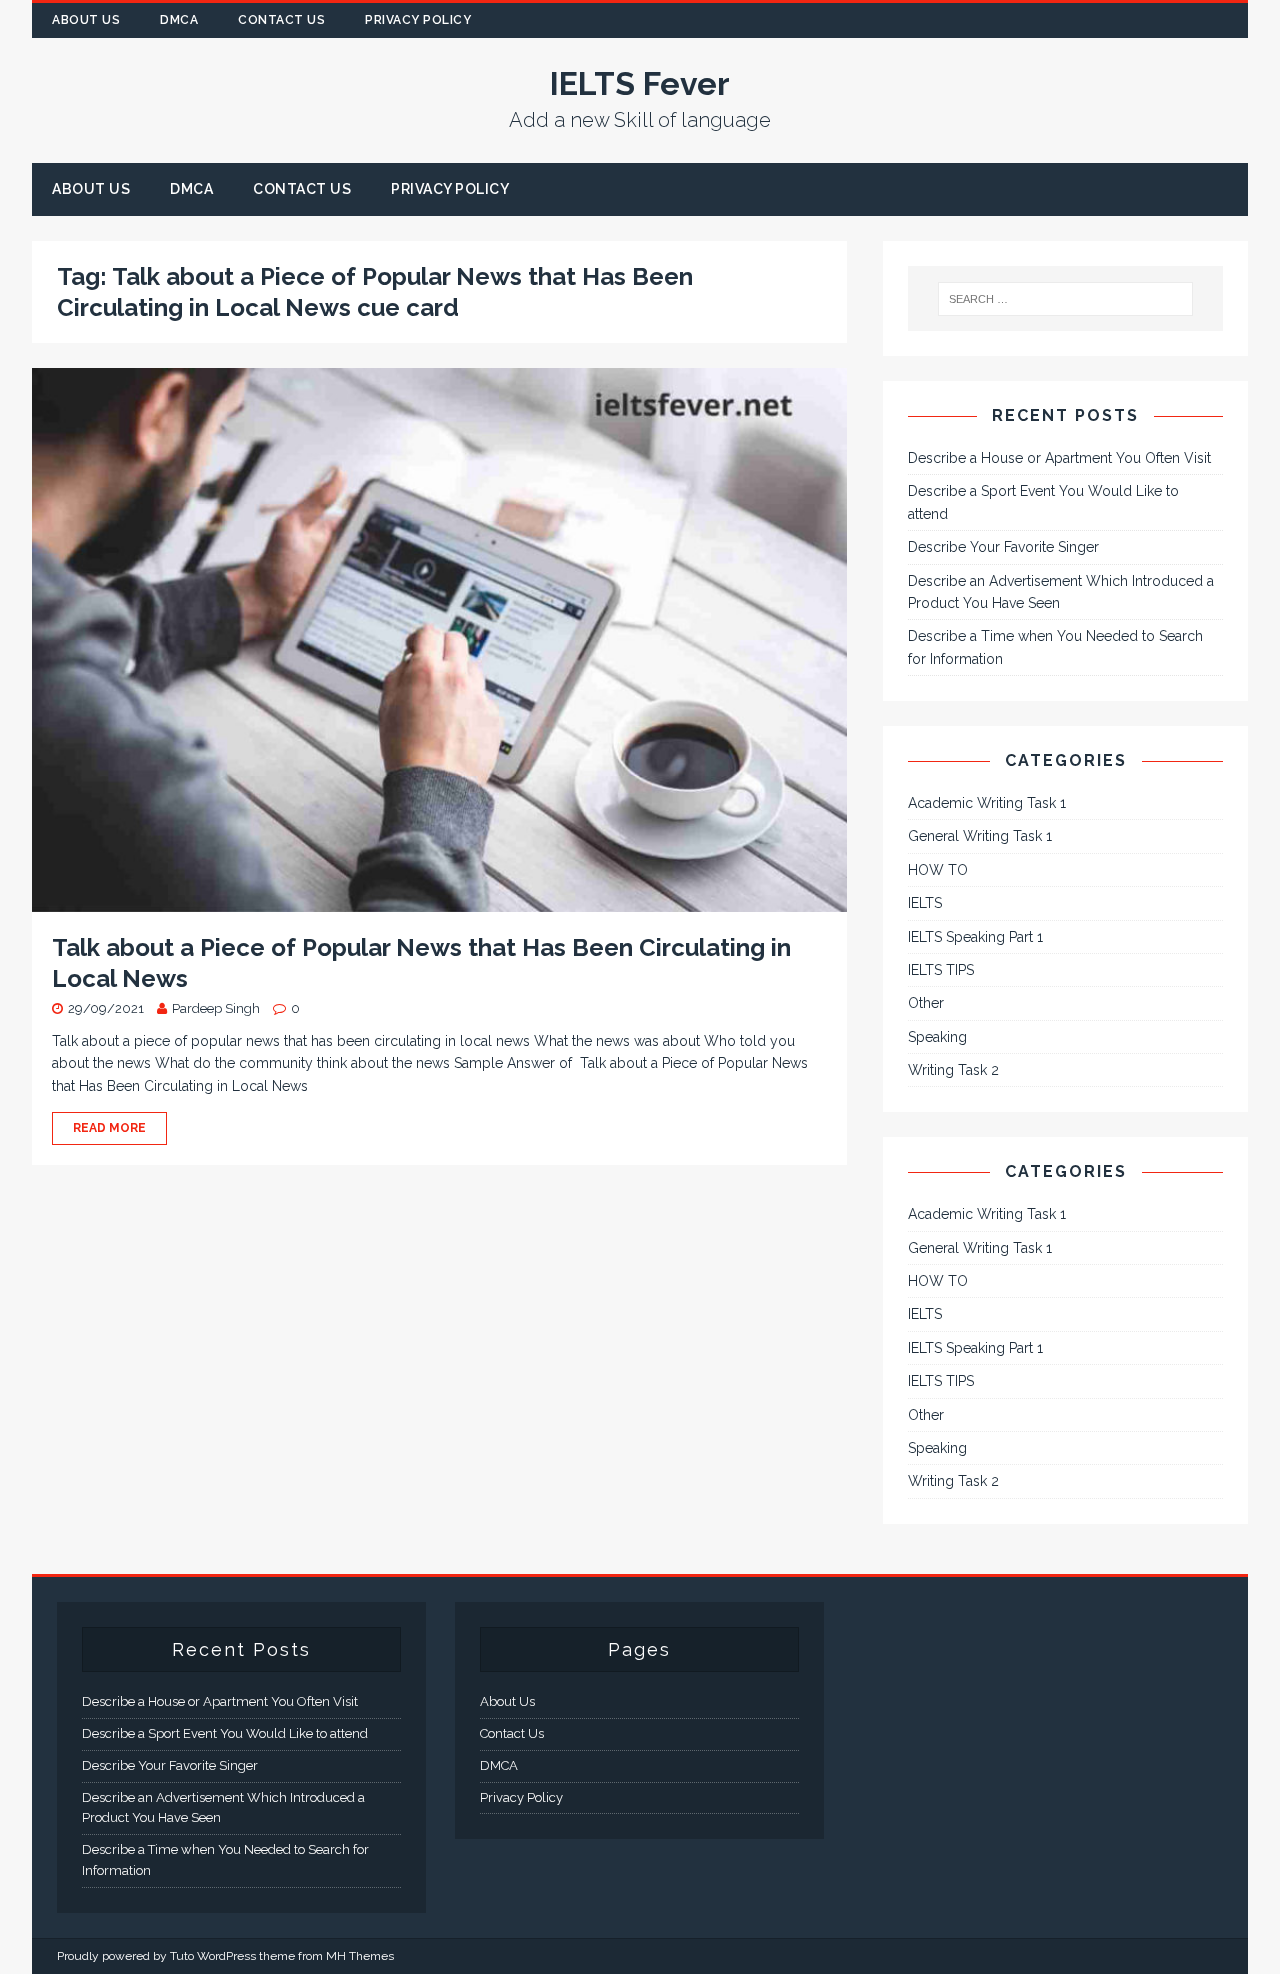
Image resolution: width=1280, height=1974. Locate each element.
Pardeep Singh (216, 1008)
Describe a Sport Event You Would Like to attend (225, 1733)
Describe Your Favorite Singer (1003, 547)
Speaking (937, 1037)
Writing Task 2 (953, 1070)
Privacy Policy (418, 20)
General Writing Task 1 (980, 836)
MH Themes (360, 1956)
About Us (86, 20)
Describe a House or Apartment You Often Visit (1059, 458)
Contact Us (281, 20)
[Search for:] (1065, 299)
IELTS (925, 903)
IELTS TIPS (941, 970)
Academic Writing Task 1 (987, 803)
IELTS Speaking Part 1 (975, 937)
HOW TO (938, 870)
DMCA (179, 20)
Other (926, 1003)
